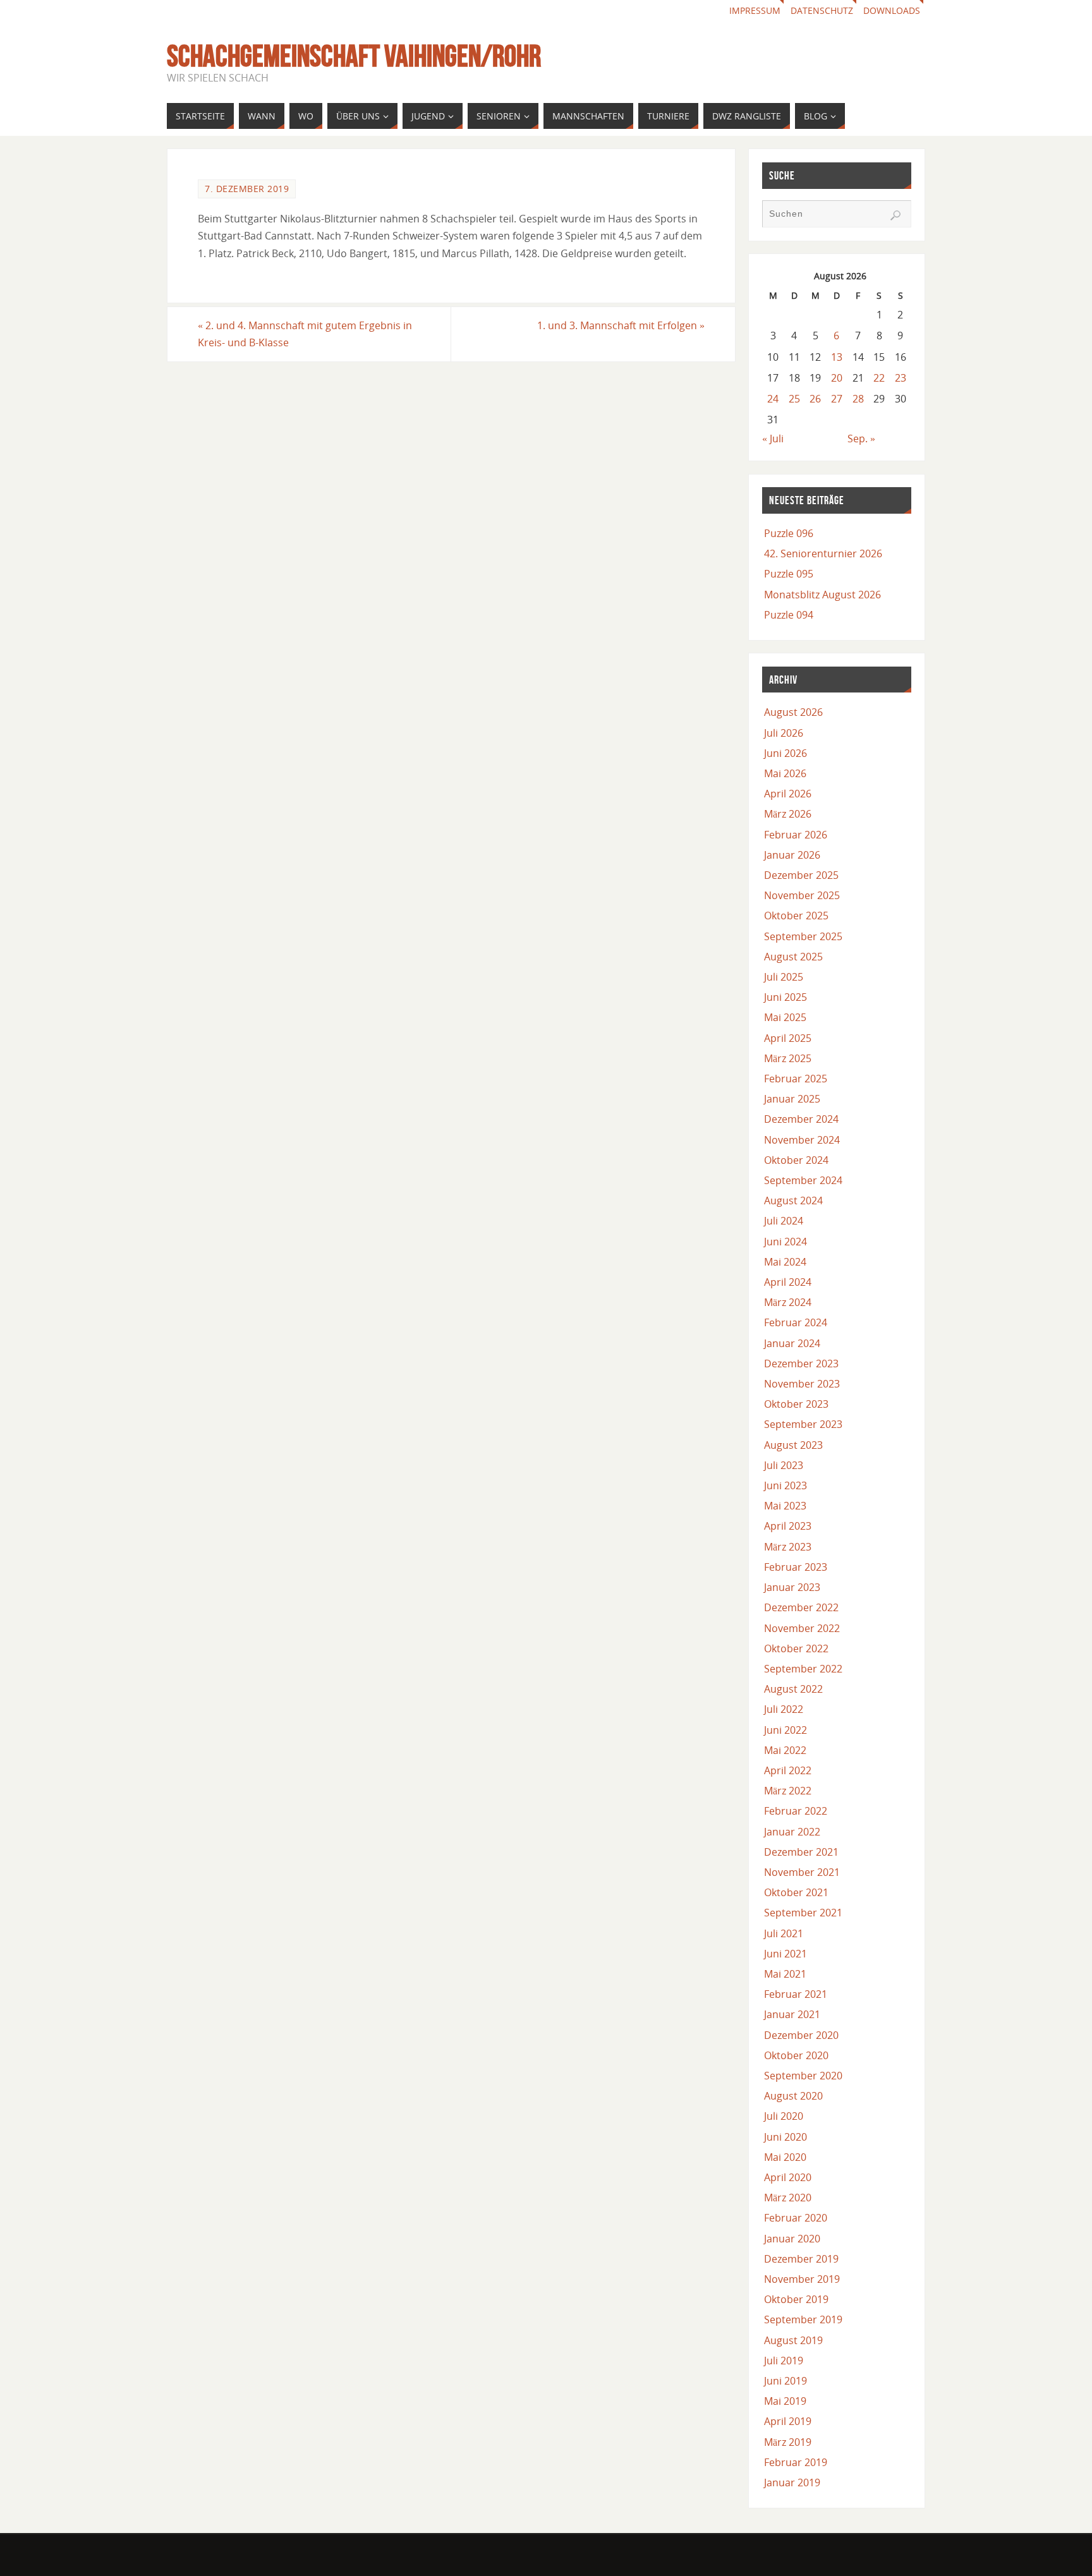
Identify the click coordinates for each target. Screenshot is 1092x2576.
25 (794, 399)
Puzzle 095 (789, 574)
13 (837, 357)
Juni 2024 (786, 1242)
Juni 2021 (786, 1954)
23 (901, 378)
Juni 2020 (786, 2137)
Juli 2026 (784, 733)
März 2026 (788, 814)
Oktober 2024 (796, 1160)
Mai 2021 (785, 1974)
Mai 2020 (785, 2157)
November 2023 (802, 1384)
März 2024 (788, 1302)
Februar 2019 (796, 2462)
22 (879, 378)
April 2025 (788, 1038)
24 (773, 399)
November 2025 (802, 895)
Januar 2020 (792, 2239)
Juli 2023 (784, 1465)
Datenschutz (822, 10)
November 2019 (802, 2279)
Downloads (892, 10)
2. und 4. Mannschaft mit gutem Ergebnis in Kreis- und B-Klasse (305, 334)
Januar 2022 (792, 1832)
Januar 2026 (792, 855)
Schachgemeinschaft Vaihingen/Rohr (354, 56)
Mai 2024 (785, 1262)
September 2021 (803, 1913)
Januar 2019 (792, 2482)
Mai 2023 (785, 1506)
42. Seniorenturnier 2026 (823, 553)
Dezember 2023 (801, 1364)
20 (837, 378)
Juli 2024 (784, 1221)
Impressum (755, 10)
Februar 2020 (796, 2218)
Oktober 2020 (796, 2055)
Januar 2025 (792, 1099)
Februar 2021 (796, 1994)
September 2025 (803, 936)
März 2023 (788, 1547)
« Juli (773, 438)
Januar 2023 (792, 1587)
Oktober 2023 (796, 1404)
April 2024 (788, 1282)
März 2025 (788, 1058)
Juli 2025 (784, 977)
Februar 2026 (796, 835)
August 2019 (793, 2340)
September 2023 (803, 1424)
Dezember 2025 (801, 875)
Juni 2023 (786, 1485)
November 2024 (802, 1140)
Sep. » (861, 438)
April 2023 (788, 1526)
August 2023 (793, 1445)
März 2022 (788, 1791)
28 (858, 399)
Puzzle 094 (789, 615)
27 (837, 399)
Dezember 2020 (801, 2035)
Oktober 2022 (796, 1648)
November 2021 (802, 1872)
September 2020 (803, 2076)
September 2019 (803, 2319)
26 (815, 399)
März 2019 (788, 2442)
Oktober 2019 (796, 2299)
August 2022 (793, 1689)
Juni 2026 (786, 753)
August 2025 (793, 957)
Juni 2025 (786, 997)
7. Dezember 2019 (247, 189)
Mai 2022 (785, 1750)
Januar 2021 (792, 2014)
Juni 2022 (786, 1730)
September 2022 (803, 1669)
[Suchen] (895, 215)
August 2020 (793, 2096)
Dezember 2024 (801, 1119)
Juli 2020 (784, 2116)
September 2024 (803, 1180)
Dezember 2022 (801, 1607)
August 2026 (793, 712)
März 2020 (788, 2198)
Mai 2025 (785, 1017)
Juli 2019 (784, 2361)
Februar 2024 (796, 1322)
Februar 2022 (796, 1811)
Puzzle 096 (789, 533)
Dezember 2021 (801, 1852)
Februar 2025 (796, 1079)
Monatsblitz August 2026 (822, 595)
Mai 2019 (785, 2401)
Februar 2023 (796, 1567)
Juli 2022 (784, 1709)
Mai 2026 (785, 773)
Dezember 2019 (801, 2259)
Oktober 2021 (796, 1892)
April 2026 (788, 794)
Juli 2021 (784, 1933)
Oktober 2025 (796, 916)
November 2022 (802, 1628)
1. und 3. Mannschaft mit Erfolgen (621, 325)
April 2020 (788, 2177)
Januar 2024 (792, 1343)
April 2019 (788, 2421)
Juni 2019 (786, 2381)
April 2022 (788, 1770)
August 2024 (793, 1200)
